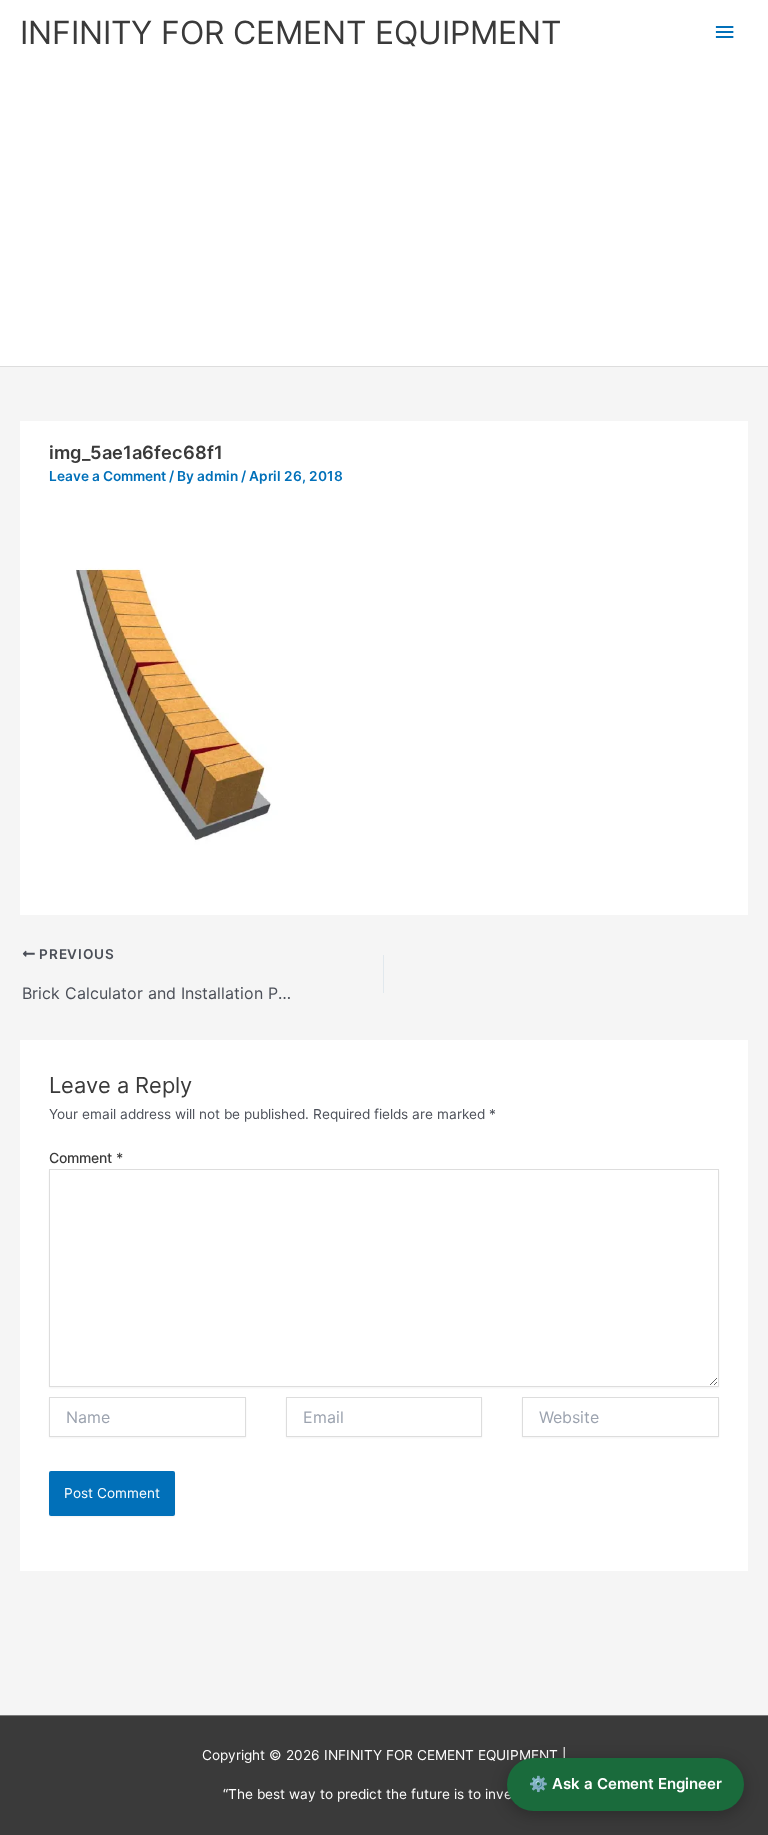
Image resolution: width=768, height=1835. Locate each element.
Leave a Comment (107, 476)
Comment (86, 1157)
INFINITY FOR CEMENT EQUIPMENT (290, 32)
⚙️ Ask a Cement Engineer (625, 1783)
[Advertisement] (384, 216)
